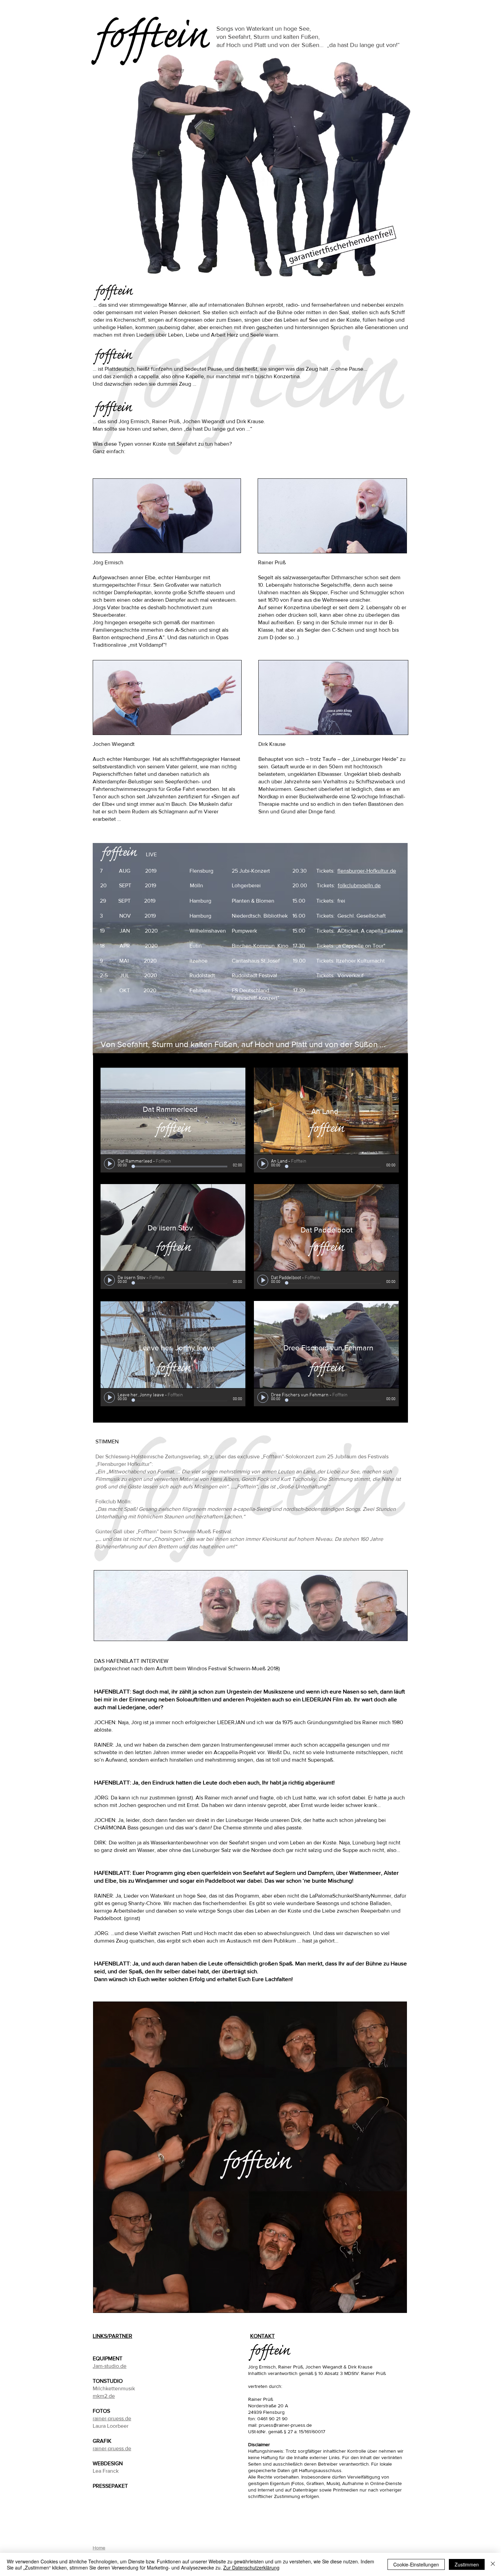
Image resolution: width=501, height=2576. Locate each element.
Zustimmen (467, 2564)
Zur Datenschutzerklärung (251, 2567)
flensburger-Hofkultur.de (367, 871)
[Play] (109, 1164)
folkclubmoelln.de (359, 885)
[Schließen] (493, 2564)
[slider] (239, 1161)
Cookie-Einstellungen (416, 2564)
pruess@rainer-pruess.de (285, 2425)
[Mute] (231, 1161)
